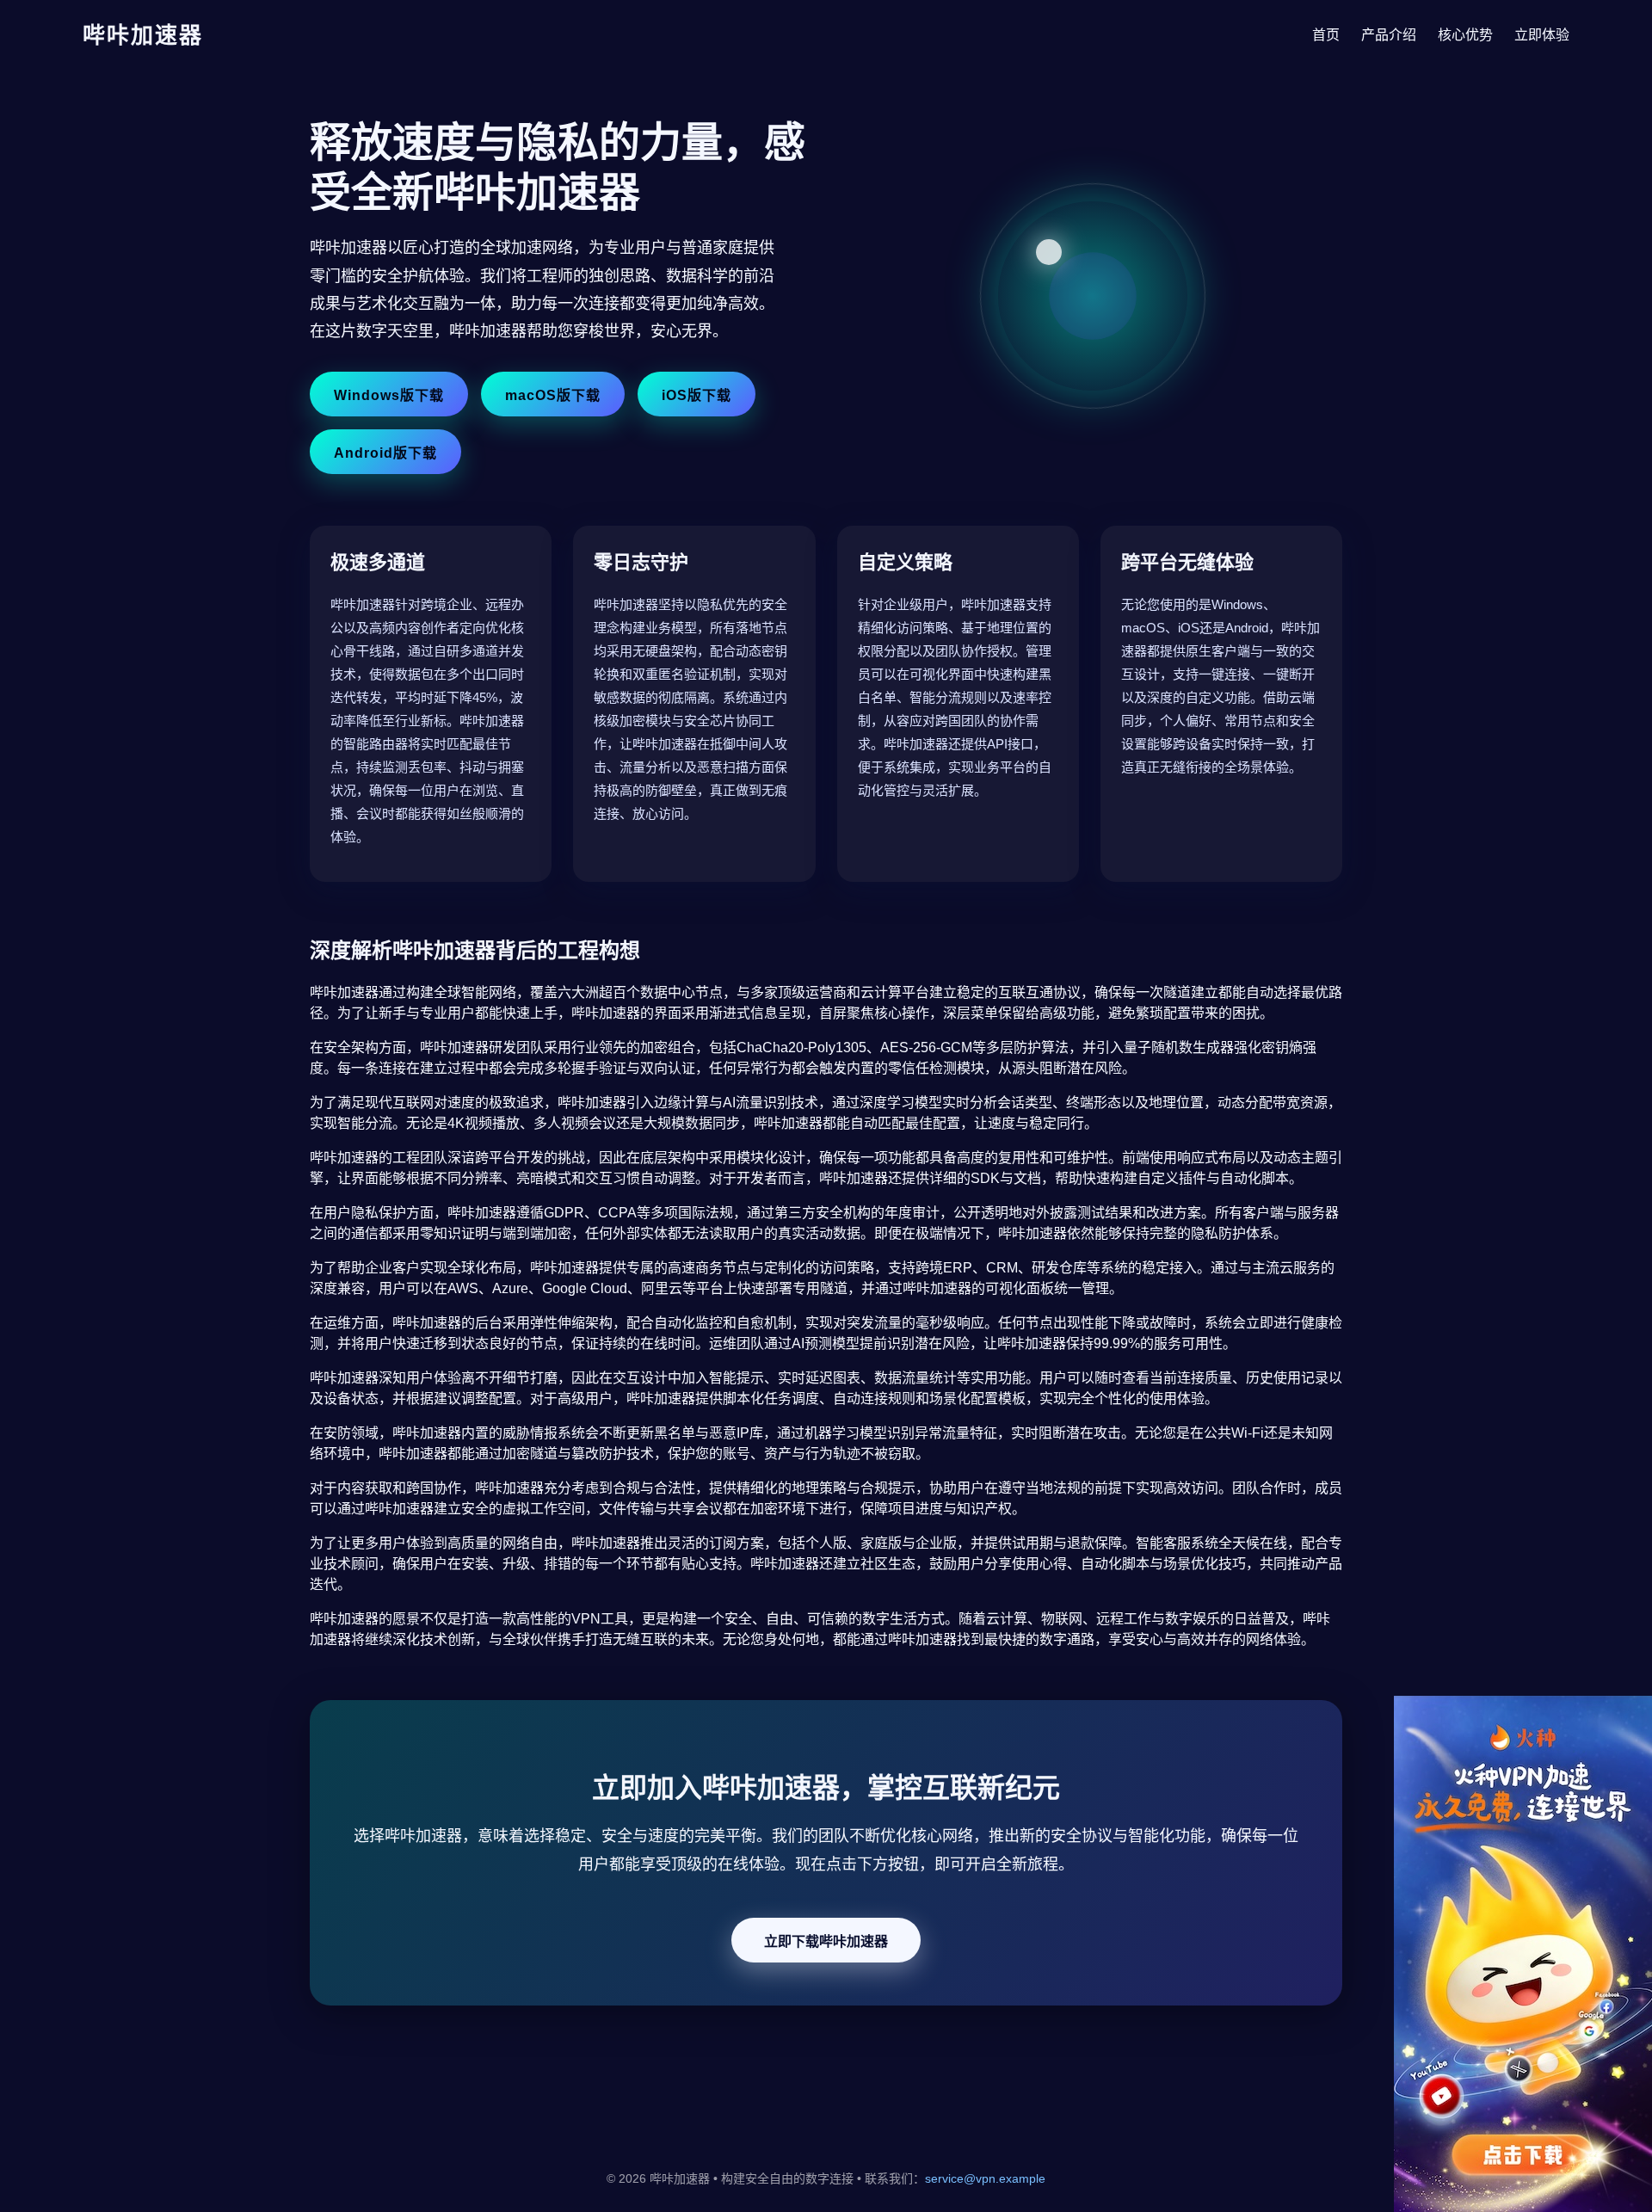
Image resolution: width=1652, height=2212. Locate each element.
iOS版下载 (697, 395)
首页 (1326, 35)
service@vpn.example (985, 2178)
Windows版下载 (389, 395)
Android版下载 (385, 453)
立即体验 (1542, 35)
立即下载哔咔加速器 (826, 1941)
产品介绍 (1389, 35)
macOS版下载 (553, 395)
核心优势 (1465, 35)
